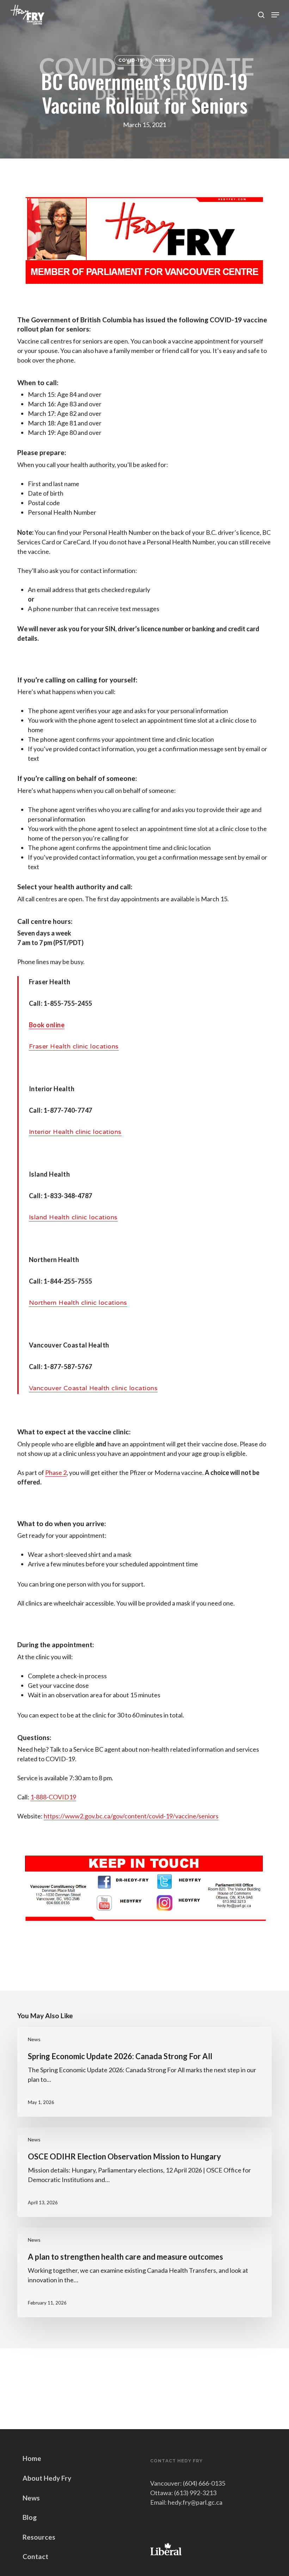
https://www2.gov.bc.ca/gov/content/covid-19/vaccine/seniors (131, 1816)
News (163, 60)
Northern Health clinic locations (78, 1303)
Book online (47, 1025)
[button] (275, 15)
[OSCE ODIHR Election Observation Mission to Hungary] (144, 2172)
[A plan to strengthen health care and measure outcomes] (144, 2272)
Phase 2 (56, 1472)
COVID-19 (131, 60)
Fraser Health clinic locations (74, 1046)
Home (32, 2458)
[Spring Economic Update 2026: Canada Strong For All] (144, 2072)
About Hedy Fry (47, 2478)
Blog (30, 2517)
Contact (35, 2556)
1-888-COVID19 (53, 1797)
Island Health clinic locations (73, 1217)
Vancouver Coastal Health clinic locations (93, 1388)
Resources (39, 2537)
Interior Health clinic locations (75, 1132)
